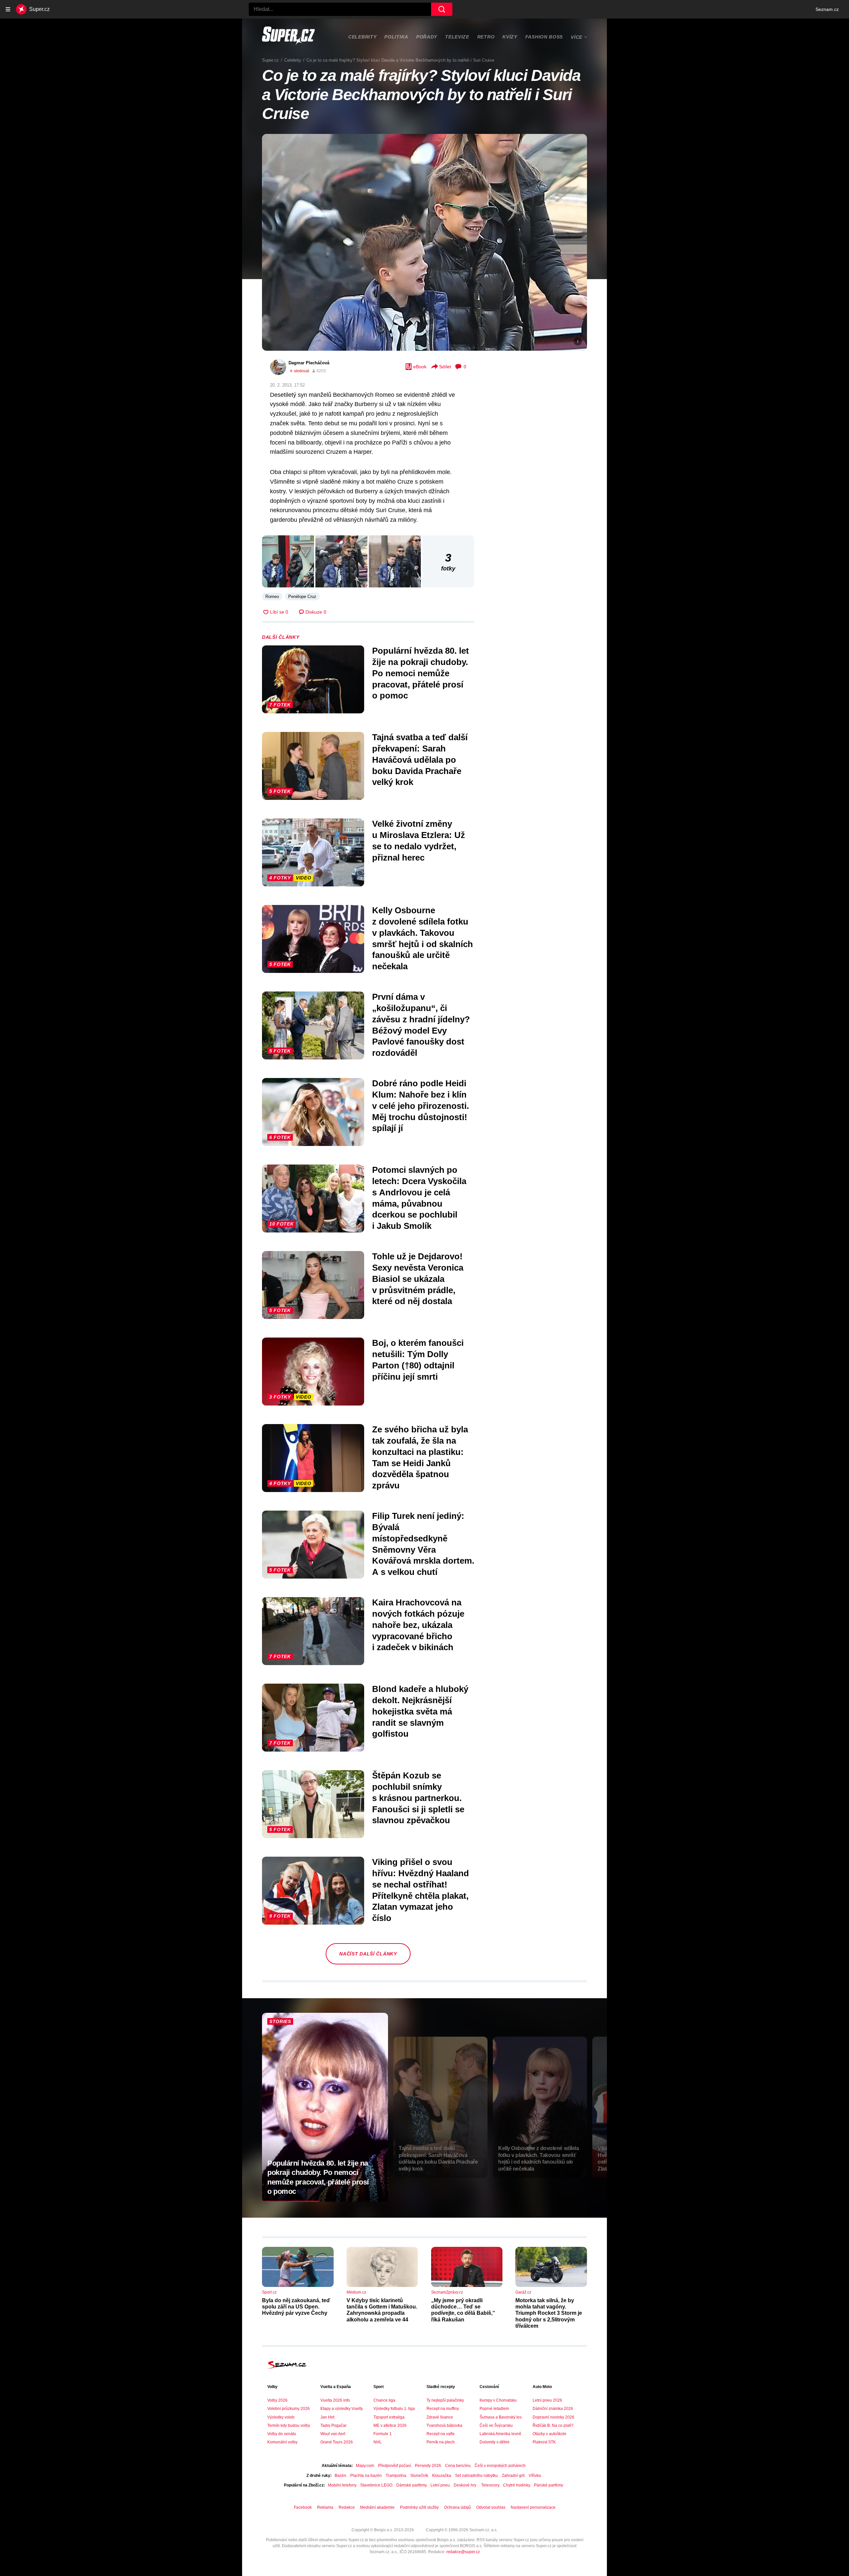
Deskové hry (465, 2485)
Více (577, 37)
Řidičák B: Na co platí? (553, 2426)
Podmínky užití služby (419, 2507)
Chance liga (384, 2400)
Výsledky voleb (281, 2417)
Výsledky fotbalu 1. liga (394, 2409)
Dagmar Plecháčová (309, 363)
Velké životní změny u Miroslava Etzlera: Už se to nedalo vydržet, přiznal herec (419, 840)
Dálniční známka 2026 (553, 2409)
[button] (424, 242)
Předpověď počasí (394, 2466)
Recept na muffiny (443, 2409)
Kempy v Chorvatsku (498, 2400)
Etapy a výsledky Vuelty (342, 2409)
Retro (486, 37)
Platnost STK (544, 2442)
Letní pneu (440, 2485)
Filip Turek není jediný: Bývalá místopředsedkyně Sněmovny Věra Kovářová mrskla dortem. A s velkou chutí (423, 1544)
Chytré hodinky (517, 2485)
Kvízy (510, 37)
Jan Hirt (327, 2417)
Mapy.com (365, 2466)
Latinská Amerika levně (500, 2434)
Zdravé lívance (440, 2417)
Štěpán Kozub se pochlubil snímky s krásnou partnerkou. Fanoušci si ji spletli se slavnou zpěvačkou (418, 1798)
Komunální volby (282, 2442)
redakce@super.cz (463, 2552)
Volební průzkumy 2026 (289, 2409)
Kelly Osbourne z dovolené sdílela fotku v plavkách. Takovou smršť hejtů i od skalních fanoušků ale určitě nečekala (423, 938)
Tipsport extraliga (389, 2417)
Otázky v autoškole (550, 2434)
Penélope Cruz (302, 597)
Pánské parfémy (549, 2485)
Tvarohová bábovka (444, 2426)
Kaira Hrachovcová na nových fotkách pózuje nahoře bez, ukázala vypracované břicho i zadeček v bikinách (418, 1625)
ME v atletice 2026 (390, 2426)
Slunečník (419, 2476)
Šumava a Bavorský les (501, 2417)
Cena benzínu (458, 2466)
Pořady (427, 37)
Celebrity (362, 37)
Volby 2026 (277, 2400)
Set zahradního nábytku (476, 2476)
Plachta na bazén (366, 2476)
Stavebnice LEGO (376, 2485)
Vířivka (535, 2476)
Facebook (303, 2507)
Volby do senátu (282, 2434)
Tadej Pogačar (333, 2426)
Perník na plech (441, 2442)
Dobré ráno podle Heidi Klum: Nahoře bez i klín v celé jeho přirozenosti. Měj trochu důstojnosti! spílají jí (421, 1106)
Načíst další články (368, 1954)
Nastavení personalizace (533, 2507)
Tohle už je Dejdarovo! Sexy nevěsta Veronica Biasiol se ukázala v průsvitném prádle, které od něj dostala (418, 1279)
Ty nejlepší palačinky (445, 2400)
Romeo (272, 597)
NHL (378, 2442)
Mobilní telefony (342, 2485)
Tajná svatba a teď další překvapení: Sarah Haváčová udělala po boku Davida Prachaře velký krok (420, 760)
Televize (457, 37)
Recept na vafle (441, 2434)
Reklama (325, 2507)
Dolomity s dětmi (494, 2442)
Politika (396, 37)
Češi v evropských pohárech (500, 2466)
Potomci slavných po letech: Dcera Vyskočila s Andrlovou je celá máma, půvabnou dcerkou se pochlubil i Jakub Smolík (419, 1198)
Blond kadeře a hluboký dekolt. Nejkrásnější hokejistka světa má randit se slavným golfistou (420, 1711)
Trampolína (396, 2476)
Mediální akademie (377, 2507)
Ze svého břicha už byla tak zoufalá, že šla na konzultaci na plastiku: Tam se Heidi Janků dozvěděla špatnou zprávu (420, 1457)
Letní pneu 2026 (547, 2400)
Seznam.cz (827, 9)
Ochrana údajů (457, 2507)
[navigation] (8, 9)
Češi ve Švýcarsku (496, 2426)
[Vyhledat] (442, 9)
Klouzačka (442, 2476)
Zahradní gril (513, 2476)
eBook (420, 367)
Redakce (347, 2507)
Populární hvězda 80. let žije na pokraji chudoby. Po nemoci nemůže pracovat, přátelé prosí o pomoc (421, 673)
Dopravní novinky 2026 (554, 2417)
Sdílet (445, 367)
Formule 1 (383, 2434)
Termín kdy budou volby (289, 2426)
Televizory (490, 2485)
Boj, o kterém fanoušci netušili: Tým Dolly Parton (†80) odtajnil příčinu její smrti (418, 1360)
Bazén (340, 2476)
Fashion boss (544, 37)
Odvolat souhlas (491, 2507)
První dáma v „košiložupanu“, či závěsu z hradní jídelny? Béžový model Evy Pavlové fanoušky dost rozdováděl (421, 1025)
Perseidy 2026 (428, 2466)
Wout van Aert (333, 2434)
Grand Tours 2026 (337, 2442)
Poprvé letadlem (494, 2409)
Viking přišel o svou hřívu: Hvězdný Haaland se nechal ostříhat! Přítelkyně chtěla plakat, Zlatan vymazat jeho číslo (421, 1890)
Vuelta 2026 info (335, 2400)
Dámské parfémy (411, 2485)
